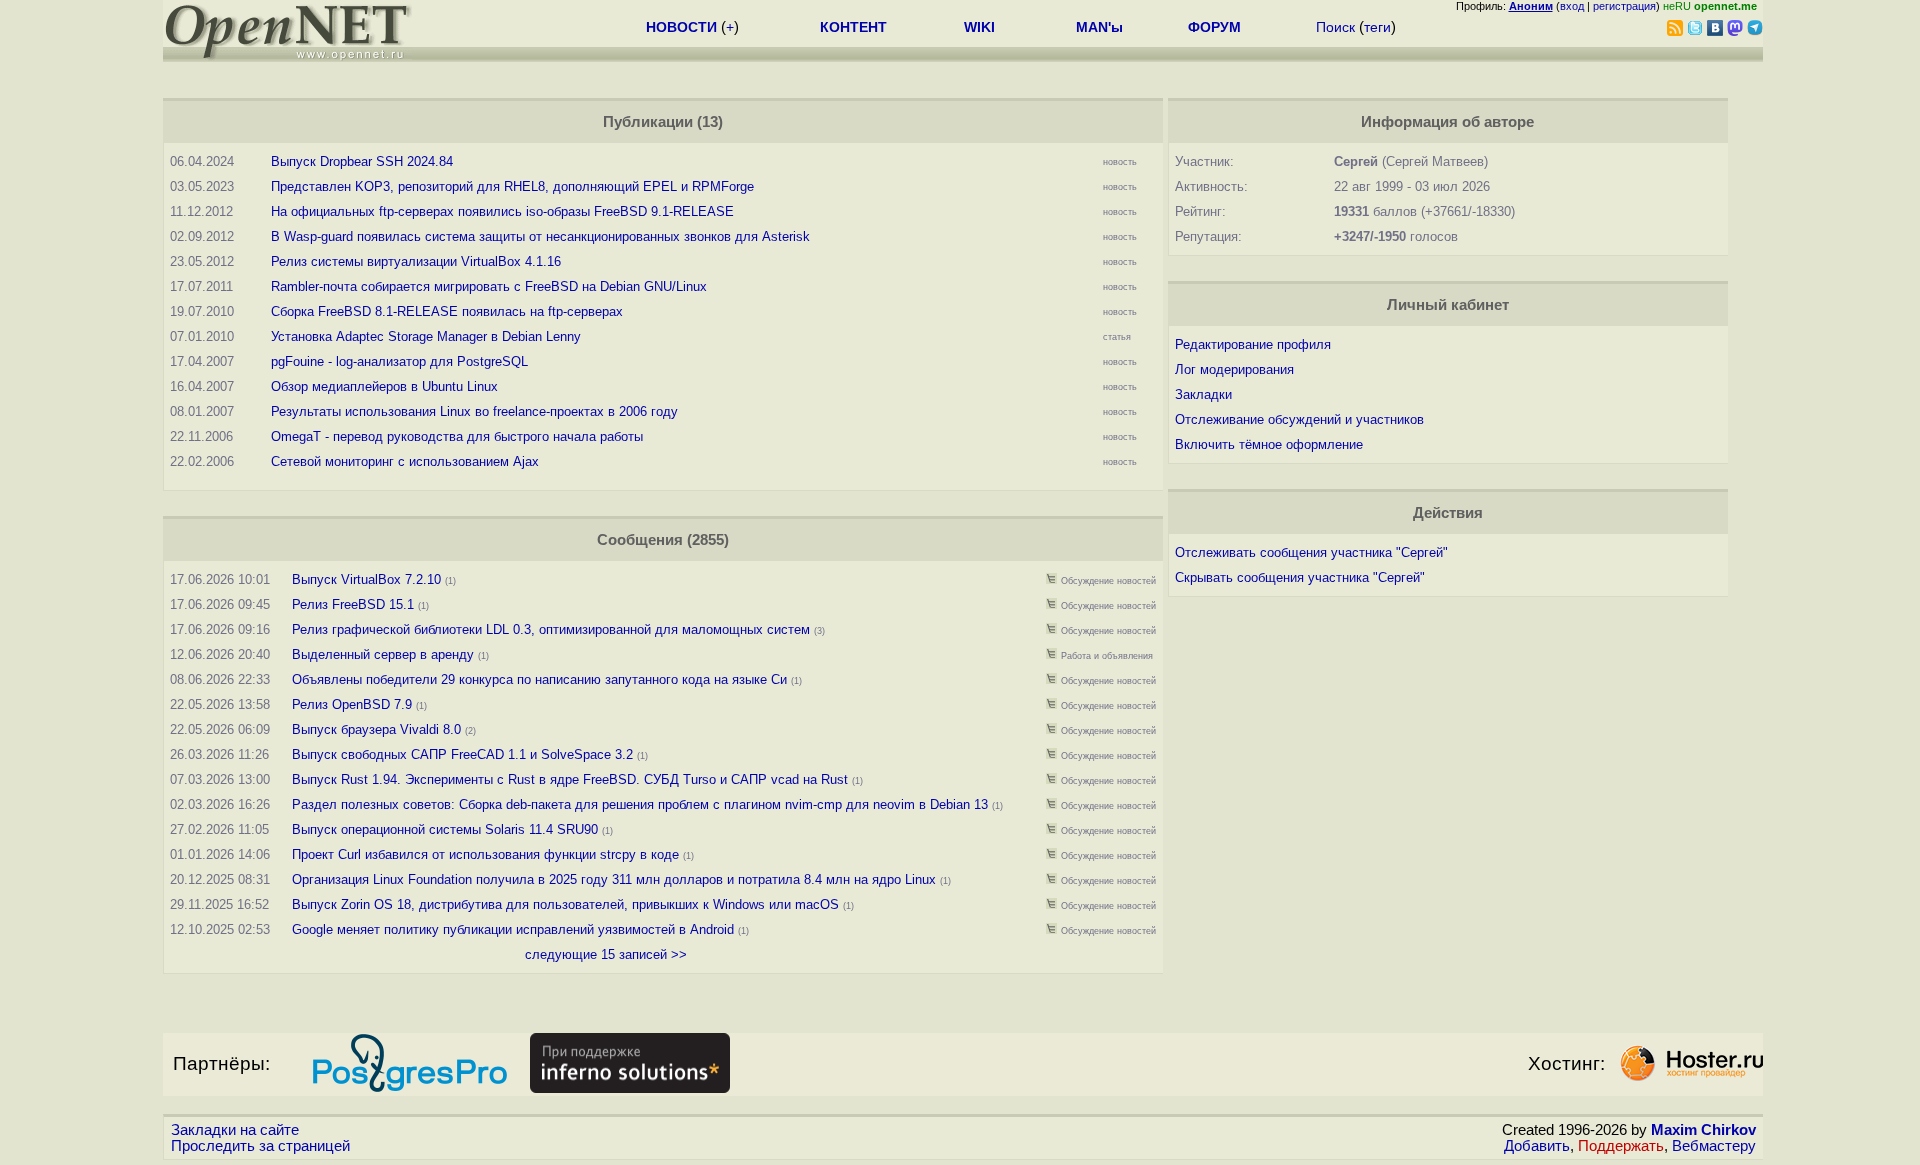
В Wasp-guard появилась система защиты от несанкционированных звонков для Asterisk (540, 236)
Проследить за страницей (260, 1146)
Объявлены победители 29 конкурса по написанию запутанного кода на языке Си (539, 679)
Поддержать (1621, 1146)
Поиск (1335, 27)
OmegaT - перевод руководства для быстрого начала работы (457, 436)
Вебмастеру (1714, 1146)
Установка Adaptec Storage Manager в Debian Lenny (426, 336)
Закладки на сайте (235, 1130)
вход (1572, 6)
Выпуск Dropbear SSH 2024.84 (362, 161)
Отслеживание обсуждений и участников (1299, 419)
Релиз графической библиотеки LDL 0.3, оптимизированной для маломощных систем (551, 629)
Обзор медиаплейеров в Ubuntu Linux (384, 386)
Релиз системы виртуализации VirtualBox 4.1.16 (416, 261)
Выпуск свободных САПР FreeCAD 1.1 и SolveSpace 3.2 (462, 754)
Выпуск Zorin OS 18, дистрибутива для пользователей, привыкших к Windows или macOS (565, 904)
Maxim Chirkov (1703, 1130)
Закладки (1203, 394)
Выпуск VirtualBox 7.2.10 (366, 579)
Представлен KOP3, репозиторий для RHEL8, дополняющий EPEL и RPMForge (512, 186)
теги (1377, 27)
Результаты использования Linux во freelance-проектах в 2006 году (474, 411)
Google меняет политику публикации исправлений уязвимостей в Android (513, 929)
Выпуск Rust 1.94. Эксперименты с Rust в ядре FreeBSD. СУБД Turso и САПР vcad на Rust (570, 779)
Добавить (1537, 1146)
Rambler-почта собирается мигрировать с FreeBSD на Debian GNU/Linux (489, 286)
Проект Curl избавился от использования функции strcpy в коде (485, 854)
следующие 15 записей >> (606, 954)
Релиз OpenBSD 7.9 (352, 704)
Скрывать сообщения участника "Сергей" (1300, 577)
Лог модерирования (1234, 369)
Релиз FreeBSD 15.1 (353, 604)
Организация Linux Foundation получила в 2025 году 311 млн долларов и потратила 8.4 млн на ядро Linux (614, 879)
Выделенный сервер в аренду (383, 654)
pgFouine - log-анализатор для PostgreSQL (399, 361)
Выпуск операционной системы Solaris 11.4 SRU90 (445, 829)
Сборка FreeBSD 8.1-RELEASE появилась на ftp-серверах (447, 311)
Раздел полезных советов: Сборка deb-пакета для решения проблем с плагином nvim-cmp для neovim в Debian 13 (640, 804)
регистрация (1624, 6)
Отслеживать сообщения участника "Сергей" (1311, 552)
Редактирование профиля (1253, 344)
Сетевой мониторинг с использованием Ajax (405, 461)
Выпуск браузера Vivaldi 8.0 (376, 729)
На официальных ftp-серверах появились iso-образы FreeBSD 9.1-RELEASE (502, 211)
